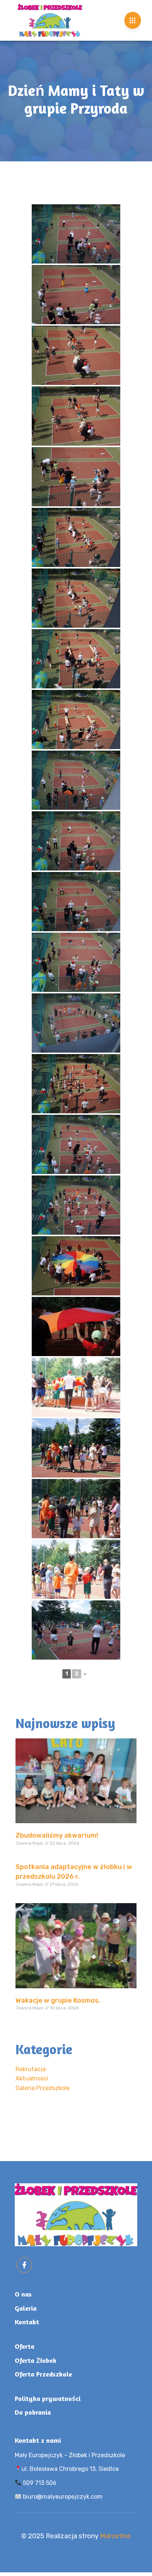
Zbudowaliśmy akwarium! (57, 1835)
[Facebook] (24, 2265)
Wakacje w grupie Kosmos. (58, 2000)
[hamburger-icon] (133, 20)
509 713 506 (39, 2483)
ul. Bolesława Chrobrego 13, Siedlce (70, 2469)
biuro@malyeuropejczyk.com (62, 2497)
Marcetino (115, 2536)
